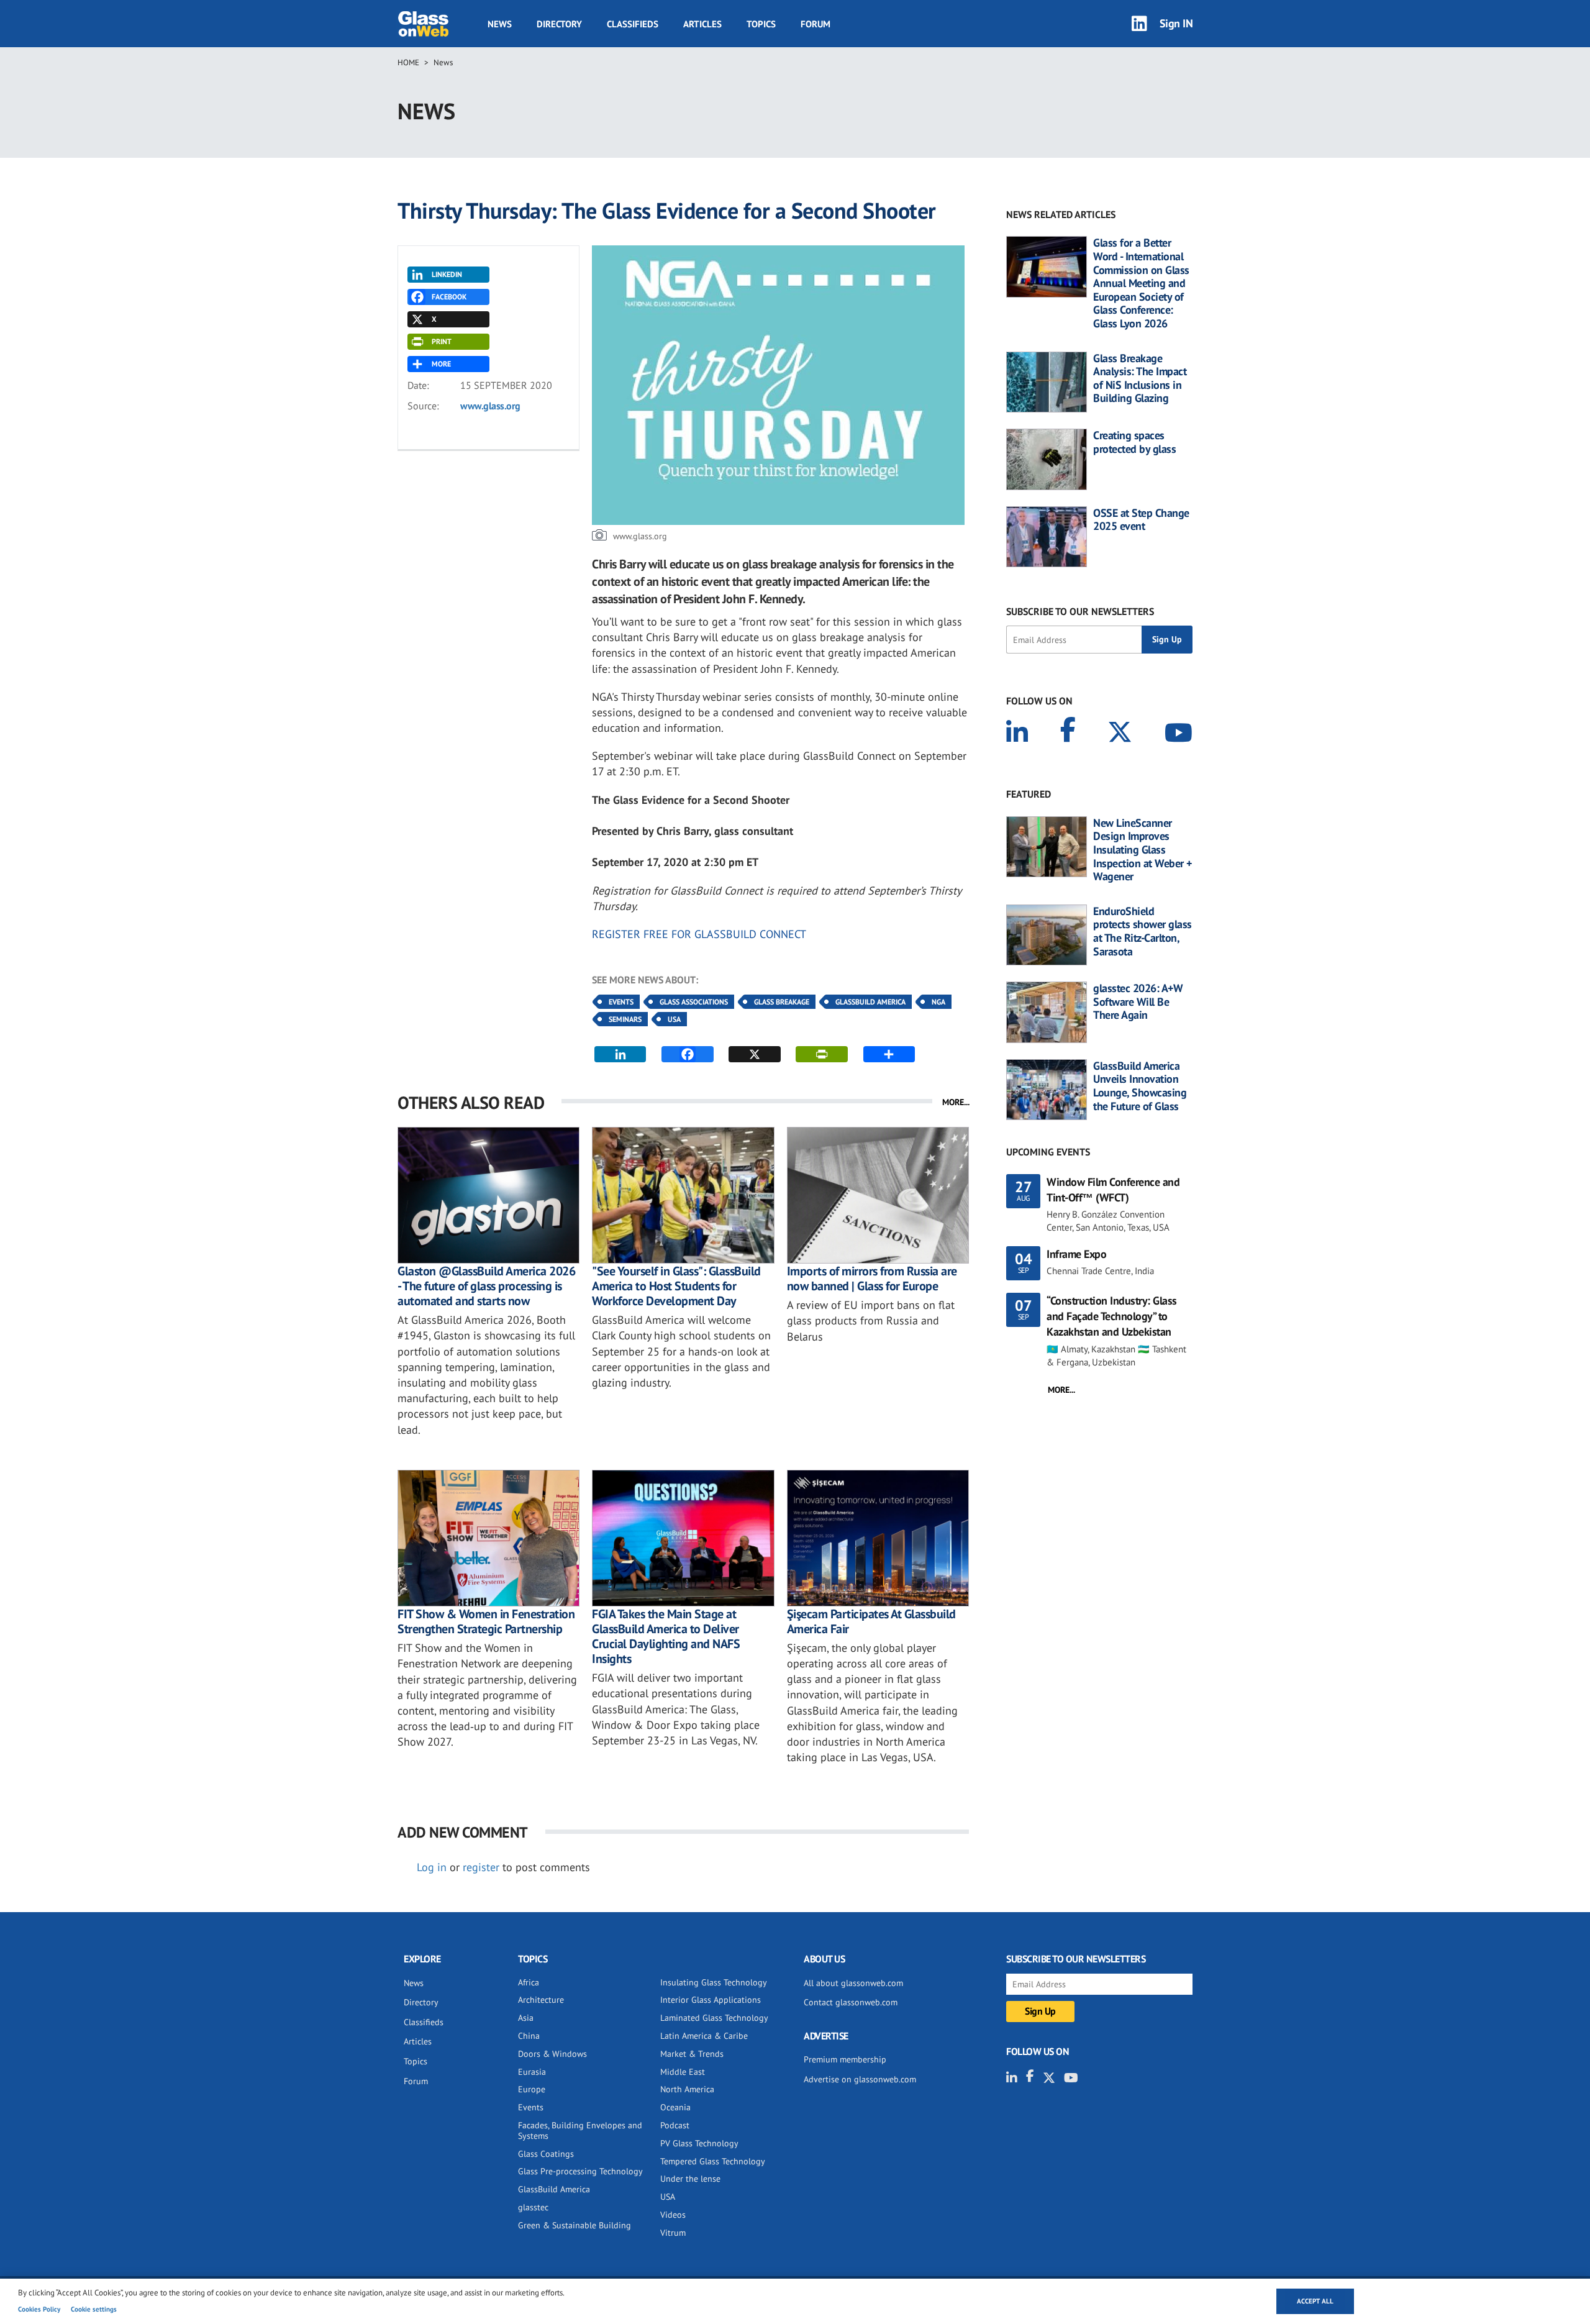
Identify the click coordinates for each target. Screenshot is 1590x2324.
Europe (532, 2089)
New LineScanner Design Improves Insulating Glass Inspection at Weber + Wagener (1143, 850)
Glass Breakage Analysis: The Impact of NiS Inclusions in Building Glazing (1140, 378)
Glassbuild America (870, 1002)
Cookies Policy (39, 2309)
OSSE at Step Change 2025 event (1141, 520)
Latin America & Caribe (704, 2036)
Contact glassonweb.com (851, 2002)
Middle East (683, 2072)
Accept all (1315, 2301)
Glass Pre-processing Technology (580, 2171)
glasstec (533, 2207)
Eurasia (532, 2072)
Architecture (541, 2000)
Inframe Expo (1076, 1254)
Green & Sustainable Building (575, 2225)
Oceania (675, 2107)
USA (674, 1019)
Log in (432, 1867)
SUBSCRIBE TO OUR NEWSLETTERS (1080, 611)
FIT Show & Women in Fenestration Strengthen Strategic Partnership (486, 1621)
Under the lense (690, 2179)
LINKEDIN (447, 274)
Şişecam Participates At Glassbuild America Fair (871, 1621)
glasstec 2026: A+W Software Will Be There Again (1138, 1002)
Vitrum (673, 2233)
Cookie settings (94, 2309)
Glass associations (694, 1002)
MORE (441, 364)
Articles (702, 24)
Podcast (675, 2125)
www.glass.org (490, 406)
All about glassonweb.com (853, 1983)
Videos (673, 2215)
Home (408, 62)
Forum (815, 24)
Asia (526, 2018)
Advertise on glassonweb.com (860, 2079)
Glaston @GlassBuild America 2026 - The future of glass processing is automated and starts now (486, 1286)
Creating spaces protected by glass (1134, 442)
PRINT (442, 341)
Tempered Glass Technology (713, 2161)
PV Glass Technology (699, 2143)
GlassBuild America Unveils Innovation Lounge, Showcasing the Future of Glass (1140, 1086)
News (500, 24)
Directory (559, 24)
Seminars (625, 1019)
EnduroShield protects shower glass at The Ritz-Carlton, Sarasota (1143, 931)
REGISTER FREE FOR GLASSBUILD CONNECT (699, 934)
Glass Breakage (782, 1002)
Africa (529, 1982)
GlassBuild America (554, 2189)
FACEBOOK (449, 297)
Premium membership (845, 2059)
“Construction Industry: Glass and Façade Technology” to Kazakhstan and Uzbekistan (1112, 1316)
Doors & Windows (552, 2054)
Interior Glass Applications (711, 2000)
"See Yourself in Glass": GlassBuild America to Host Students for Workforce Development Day (676, 1286)
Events (621, 1002)
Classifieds (633, 24)
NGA (938, 1002)
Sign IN (1176, 23)
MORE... (956, 1102)
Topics (761, 24)
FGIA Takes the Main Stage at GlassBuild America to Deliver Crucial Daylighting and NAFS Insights (666, 1636)
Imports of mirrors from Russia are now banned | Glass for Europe (872, 1278)
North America (687, 2089)
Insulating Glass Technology (714, 1982)
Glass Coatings (546, 2154)
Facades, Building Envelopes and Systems (580, 2130)
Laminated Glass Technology (714, 2018)
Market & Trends (692, 2054)
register (481, 1867)
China (529, 2036)
